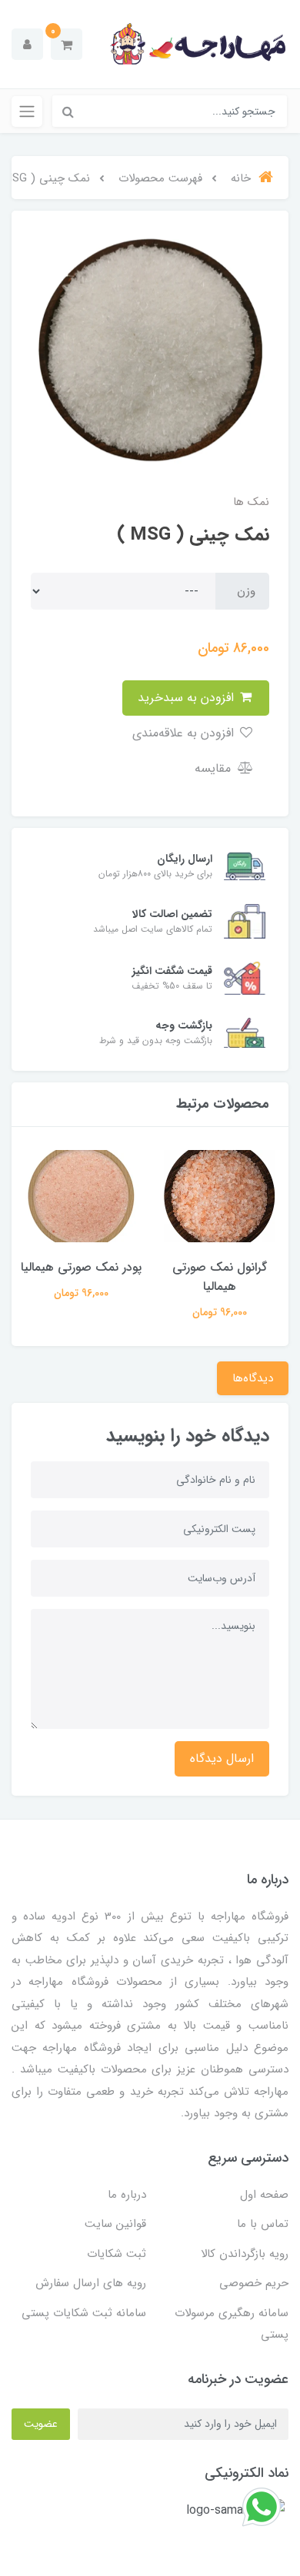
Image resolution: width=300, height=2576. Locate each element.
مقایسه (215, 768)
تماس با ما (263, 2224)
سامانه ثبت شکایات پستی (84, 2313)
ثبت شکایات (117, 2254)
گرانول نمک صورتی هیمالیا (220, 1277)
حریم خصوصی (254, 2283)
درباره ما (127, 2195)
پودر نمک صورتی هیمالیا (81, 1267)
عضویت (41, 2424)
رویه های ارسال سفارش (91, 2283)
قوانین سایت (115, 2224)
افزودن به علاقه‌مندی (185, 733)
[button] (67, 44)
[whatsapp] (262, 2506)
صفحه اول (264, 2195)
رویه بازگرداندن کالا (245, 2254)
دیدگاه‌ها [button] (253, 1378)
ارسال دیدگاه (222, 1758)
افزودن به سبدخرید (188, 698)
